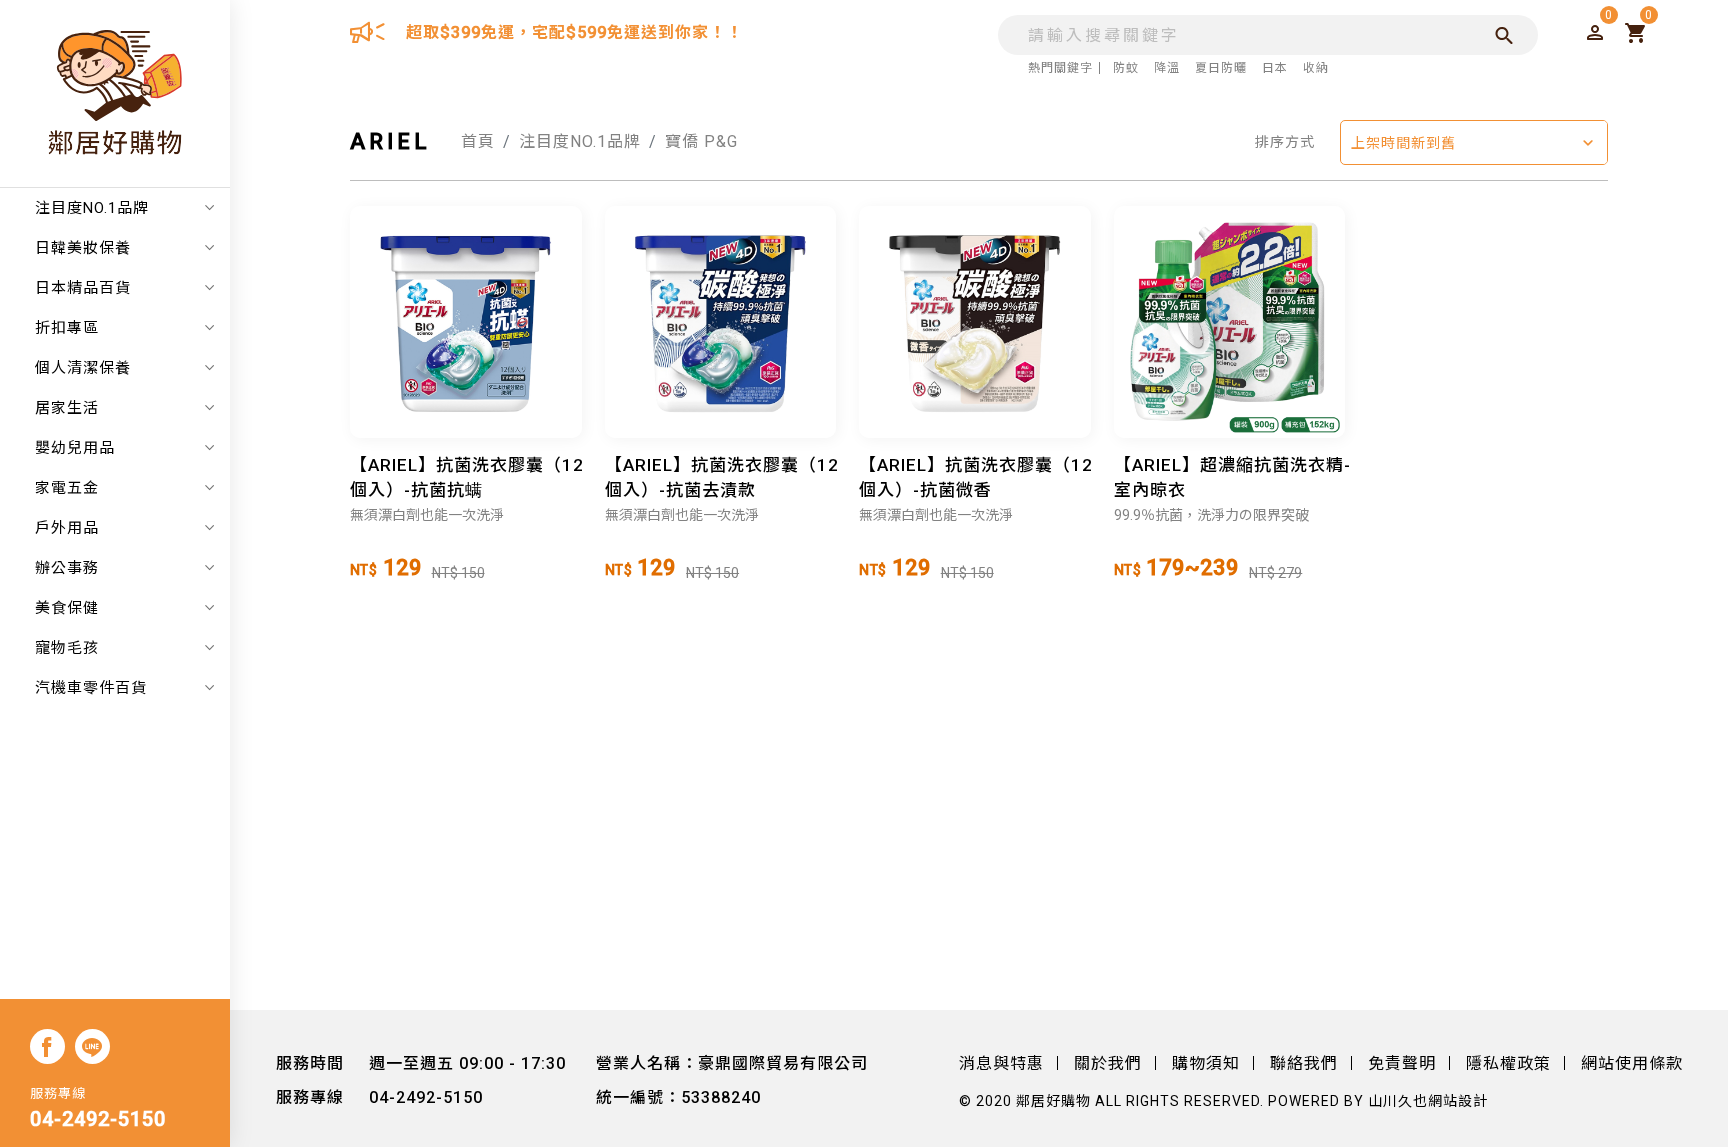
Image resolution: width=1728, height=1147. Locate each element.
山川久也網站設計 (1428, 1101)
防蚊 (1126, 68)
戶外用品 (67, 528)
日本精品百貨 (83, 288)
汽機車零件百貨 (91, 688)
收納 (1316, 68)
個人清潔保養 (83, 368)
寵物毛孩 (67, 648)
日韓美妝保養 (83, 248)
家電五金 (67, 488)
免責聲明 (1402, 1063)
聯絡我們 (1304, 1063)
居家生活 (67, 408)
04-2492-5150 (98, 1119)
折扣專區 (67, 328)
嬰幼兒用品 (75, 448)
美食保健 (67, 608)
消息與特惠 (1001, 1063)
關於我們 (1108, 1063)
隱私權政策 (1508, 1063)
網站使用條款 (1632, 1063)
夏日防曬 (1221, 68)
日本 (1275, 68)
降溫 (1167, 68)
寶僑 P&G (701, 141)
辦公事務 (67, 568)
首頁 (478, 141)
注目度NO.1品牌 (92, 208)
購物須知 (1206, 1063)
